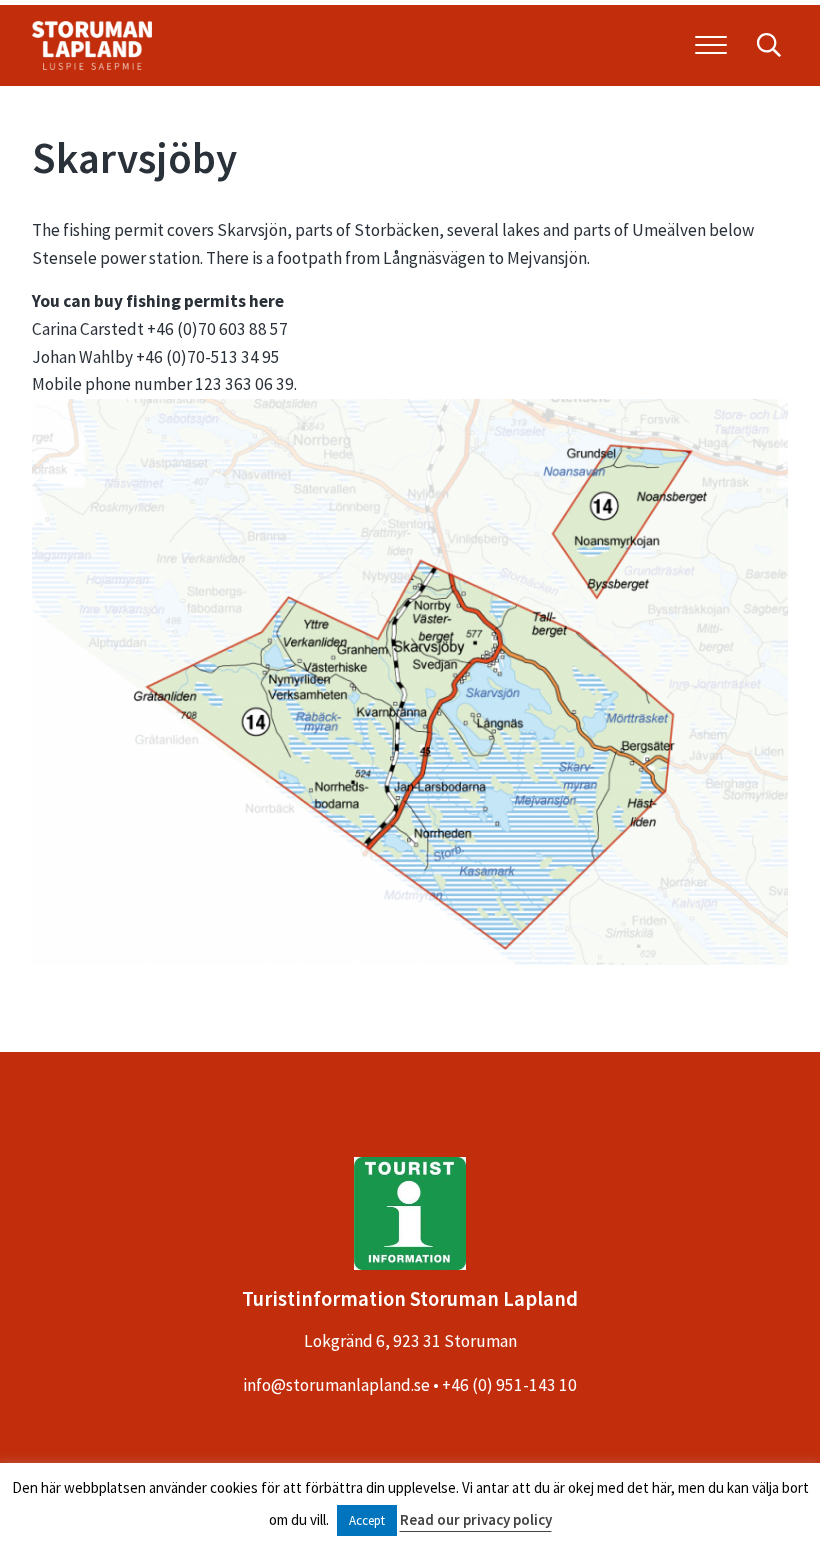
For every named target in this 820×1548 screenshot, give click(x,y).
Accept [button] (367, 1520)
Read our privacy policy (476, 1519)
